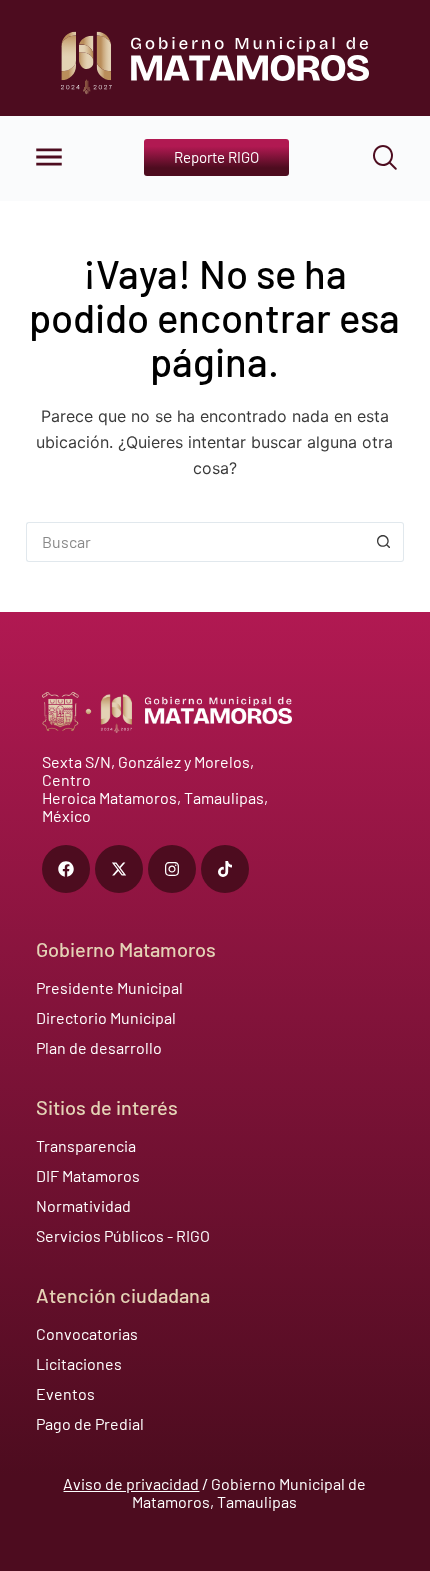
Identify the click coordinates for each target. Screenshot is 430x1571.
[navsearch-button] (372, 158)
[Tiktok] (225, 869)
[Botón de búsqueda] (384, 542)
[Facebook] (66, 869)
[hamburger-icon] (46, 158)
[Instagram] (172, 869)
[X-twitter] (119, 869)
